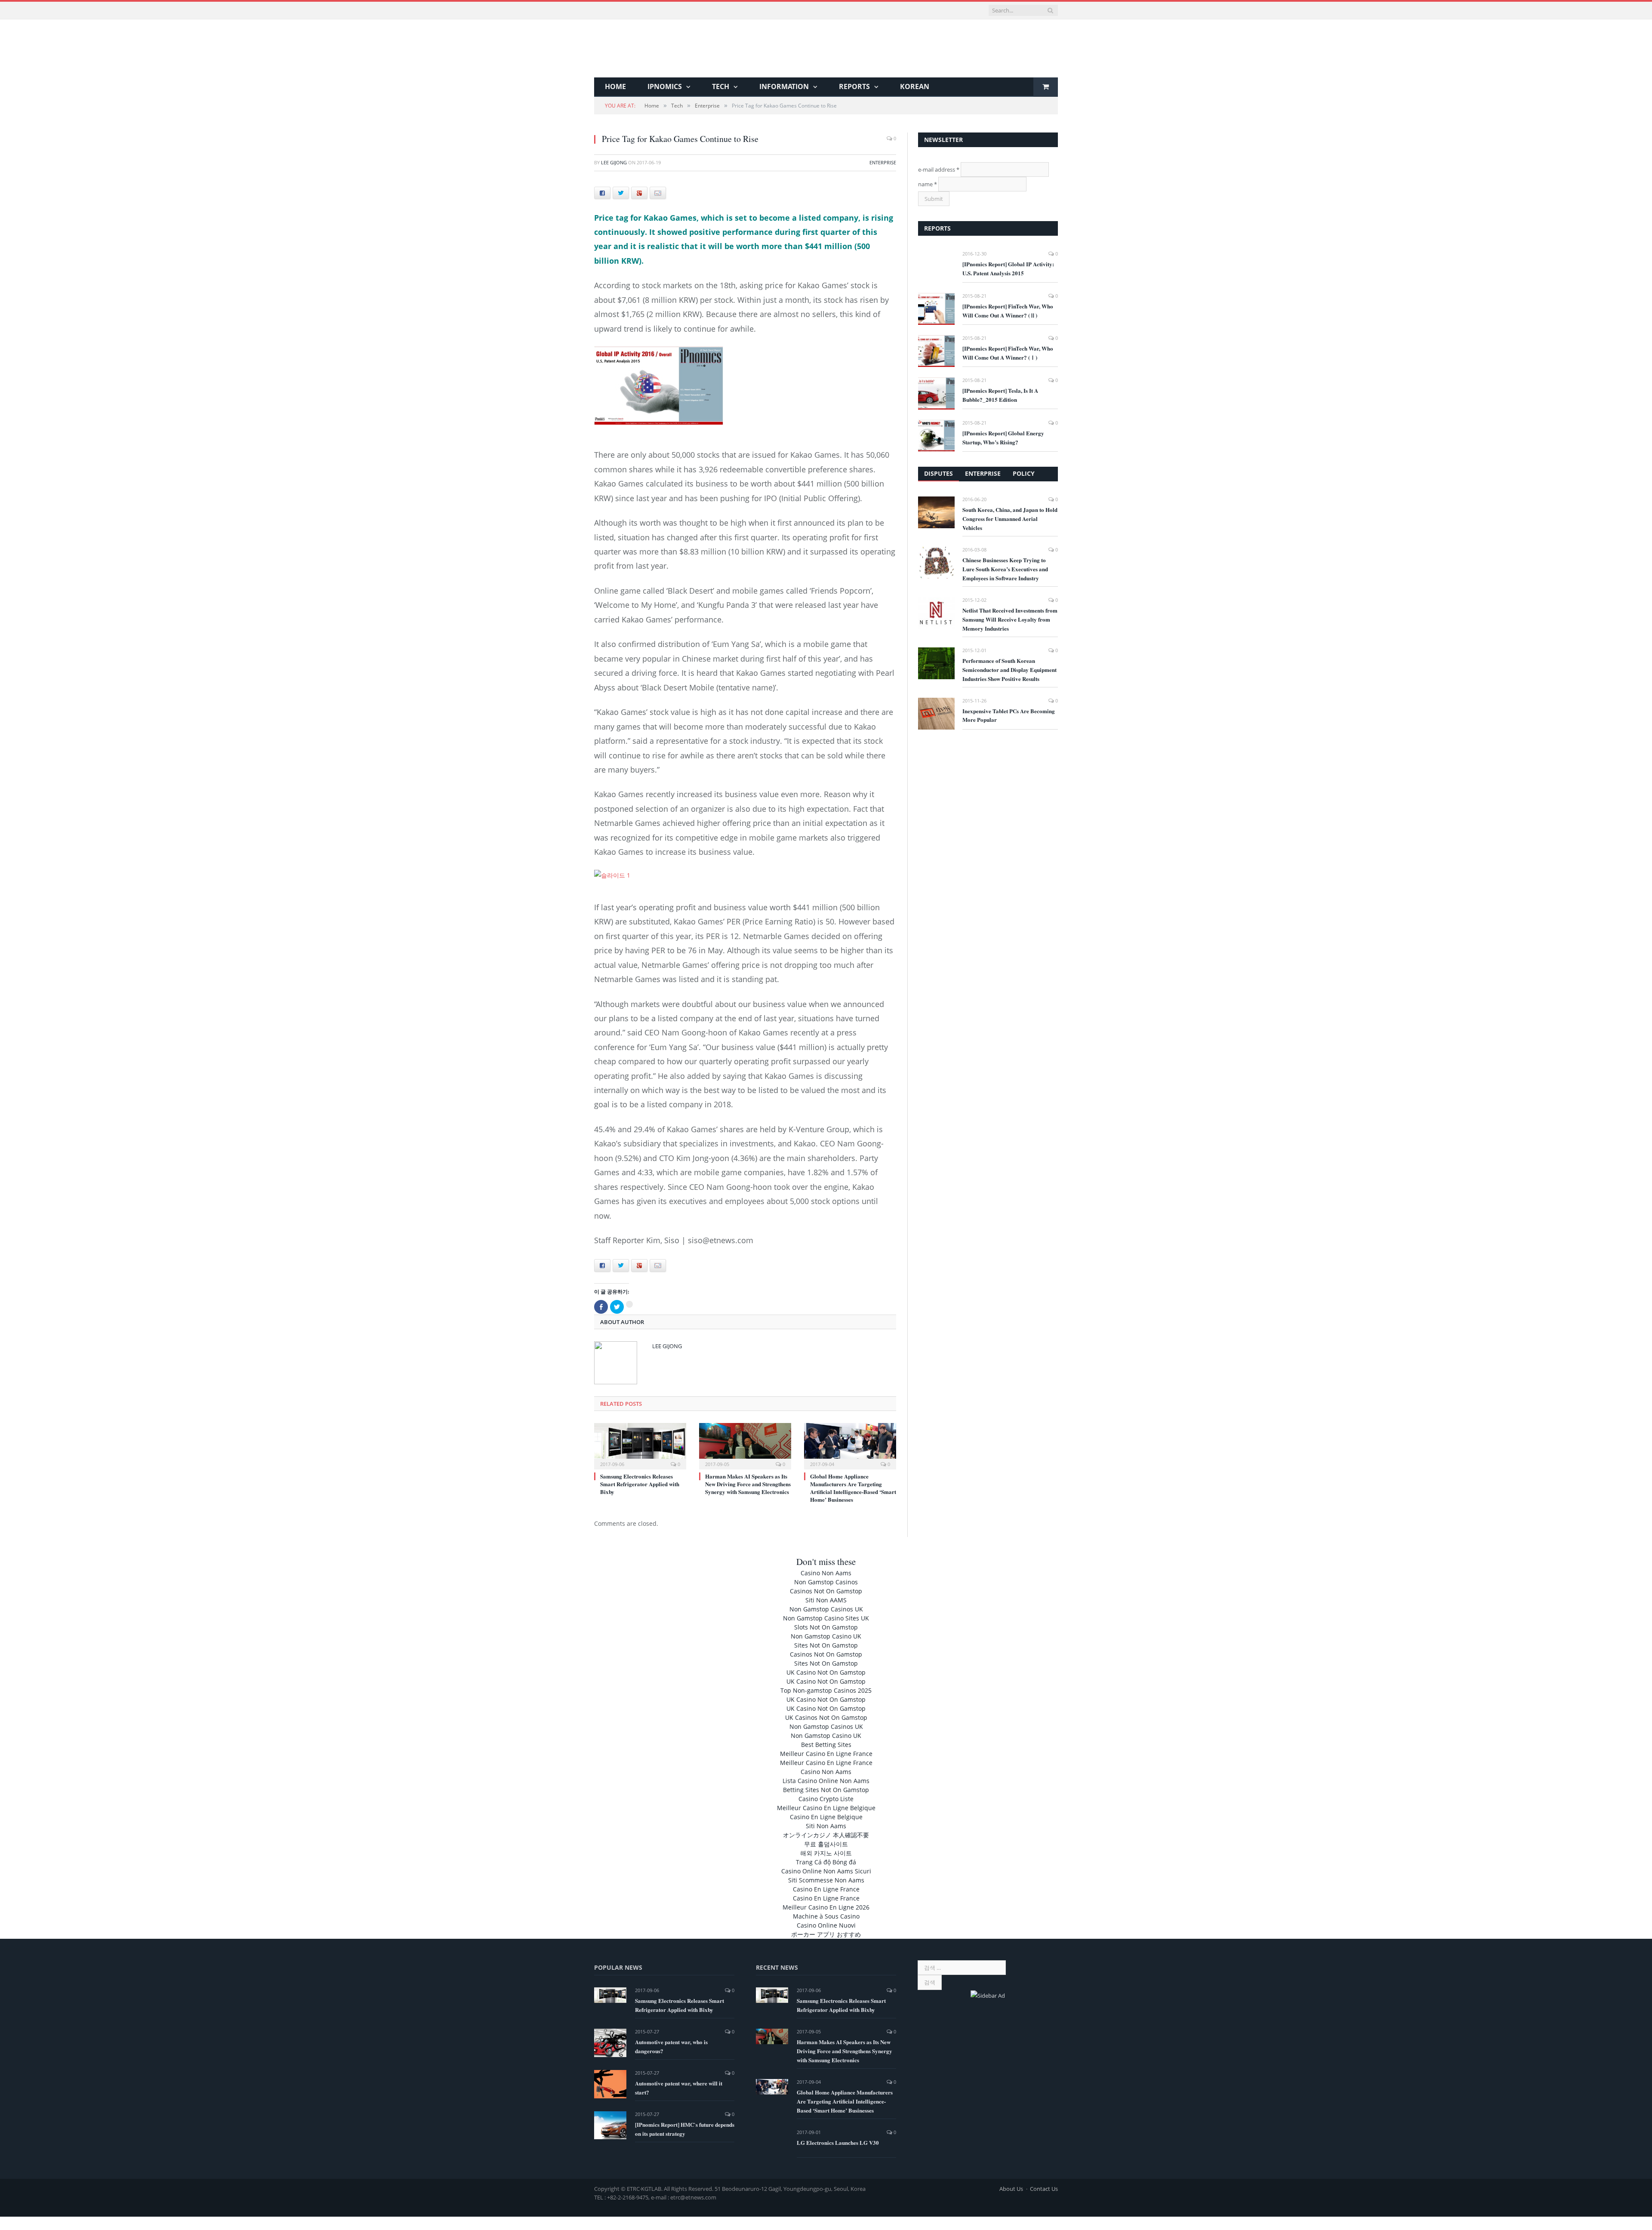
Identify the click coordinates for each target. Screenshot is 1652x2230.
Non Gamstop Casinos (826, 1581)
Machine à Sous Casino (826, 1915)
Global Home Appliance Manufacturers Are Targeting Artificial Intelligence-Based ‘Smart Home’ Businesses (853, 1487)
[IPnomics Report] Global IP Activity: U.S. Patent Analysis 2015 (1008, 268)
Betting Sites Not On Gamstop (826, 1788)
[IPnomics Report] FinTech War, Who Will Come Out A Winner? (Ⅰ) (1008, 353)
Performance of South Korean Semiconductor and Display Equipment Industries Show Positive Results (1009, 670)
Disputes (938, 473)
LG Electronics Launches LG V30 (838, 2141)
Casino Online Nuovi (826, 1924)
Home (615, 86)
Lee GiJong (614, 162)
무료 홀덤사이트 (826, 1843)
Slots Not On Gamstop (826, 1626)
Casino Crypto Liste (826, 1797)
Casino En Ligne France (826, 1888)
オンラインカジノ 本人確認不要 (826, 1834)
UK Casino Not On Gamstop (826, 1671)
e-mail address (939, 169)
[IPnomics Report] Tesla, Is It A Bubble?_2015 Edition (1000, 395)
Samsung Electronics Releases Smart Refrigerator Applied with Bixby (640, 1483)
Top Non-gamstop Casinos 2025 (826, 1689)
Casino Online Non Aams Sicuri (826, 1870)
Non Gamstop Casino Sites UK (826, 1617)
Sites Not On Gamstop (826, 1644)
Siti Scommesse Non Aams (826, 1879)
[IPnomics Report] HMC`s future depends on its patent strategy (685, 2128)
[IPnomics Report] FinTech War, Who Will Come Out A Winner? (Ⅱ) (1008, 311)
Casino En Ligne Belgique (826, 1816)
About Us (1011, 2187)
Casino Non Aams (826, 1572)
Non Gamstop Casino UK (826, 1635)
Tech (721, 86)
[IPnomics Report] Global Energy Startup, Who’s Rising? (1003, 437)
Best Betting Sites (826, 1743)
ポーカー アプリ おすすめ (826, 1933)
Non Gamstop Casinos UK (826, 1608)
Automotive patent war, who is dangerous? (671, 2045)
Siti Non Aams (826, 1825)
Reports (854, 86)
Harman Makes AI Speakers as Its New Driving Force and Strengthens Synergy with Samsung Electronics (748, 1483)
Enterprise (883, 162)
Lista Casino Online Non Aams (826, 1779)
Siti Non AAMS (826, 1599)
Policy (1024, 473)
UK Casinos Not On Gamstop (826, 1716)
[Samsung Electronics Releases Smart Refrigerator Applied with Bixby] (640, 1444)
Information (784, 86)
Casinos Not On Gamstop (826, 1590)
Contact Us (1044, 2187)
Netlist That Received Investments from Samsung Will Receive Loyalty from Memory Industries (1010, 619)
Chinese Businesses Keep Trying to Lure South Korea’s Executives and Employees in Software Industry (1005, 569)
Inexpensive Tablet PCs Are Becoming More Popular (1009, 715)
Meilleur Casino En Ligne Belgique (826, 1806)
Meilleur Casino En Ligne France (826, 1752)
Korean (915, 86)
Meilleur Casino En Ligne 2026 (826, 1906)
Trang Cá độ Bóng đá (826, 1861)
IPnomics (665, 86)
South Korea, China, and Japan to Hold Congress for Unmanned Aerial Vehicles (1010, 519)
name (928, 184)
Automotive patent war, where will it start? (679, 2086)
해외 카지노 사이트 (826, 1852)
